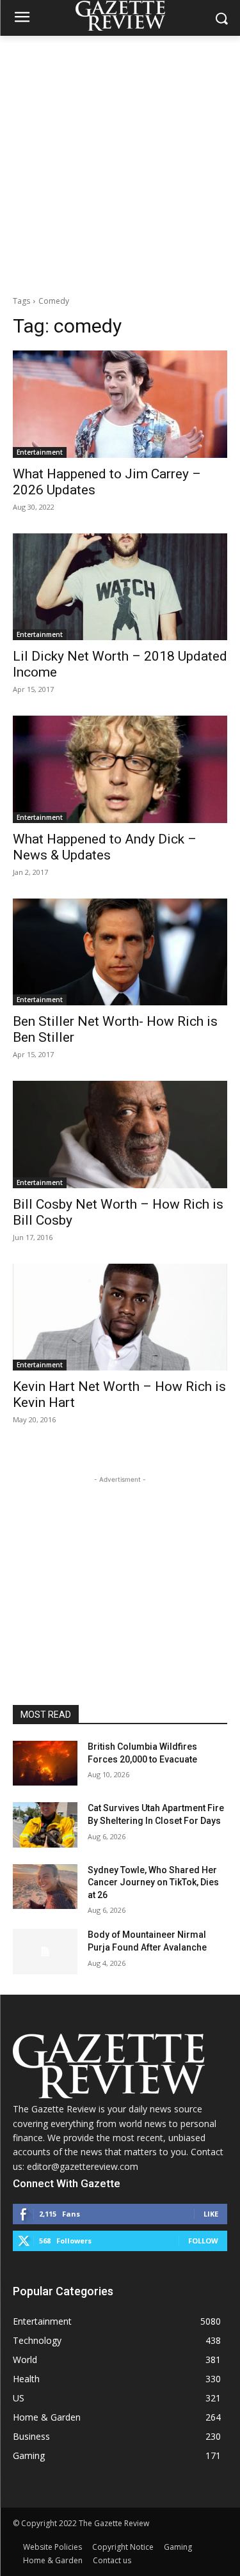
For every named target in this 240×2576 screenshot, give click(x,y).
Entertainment (40, 452)
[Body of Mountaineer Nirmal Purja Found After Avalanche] (45, 1951)
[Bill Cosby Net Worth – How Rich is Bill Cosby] (120, 1135)
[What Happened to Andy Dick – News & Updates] (120, 769)
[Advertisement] (120, 162)
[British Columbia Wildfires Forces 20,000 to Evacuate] (45, 1763)
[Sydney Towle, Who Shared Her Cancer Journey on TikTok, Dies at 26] (45, 1887)
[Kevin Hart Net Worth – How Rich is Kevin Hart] (120, 1317)
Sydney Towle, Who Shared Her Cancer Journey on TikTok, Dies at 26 (153, 1882)
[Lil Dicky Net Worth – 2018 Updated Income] (120, 587)
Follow (203, 2241)
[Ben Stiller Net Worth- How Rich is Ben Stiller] (120, 952)
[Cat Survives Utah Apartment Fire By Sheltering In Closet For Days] (45, 1825)
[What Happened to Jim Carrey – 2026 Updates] (120, 404)
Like (211, 2214)
